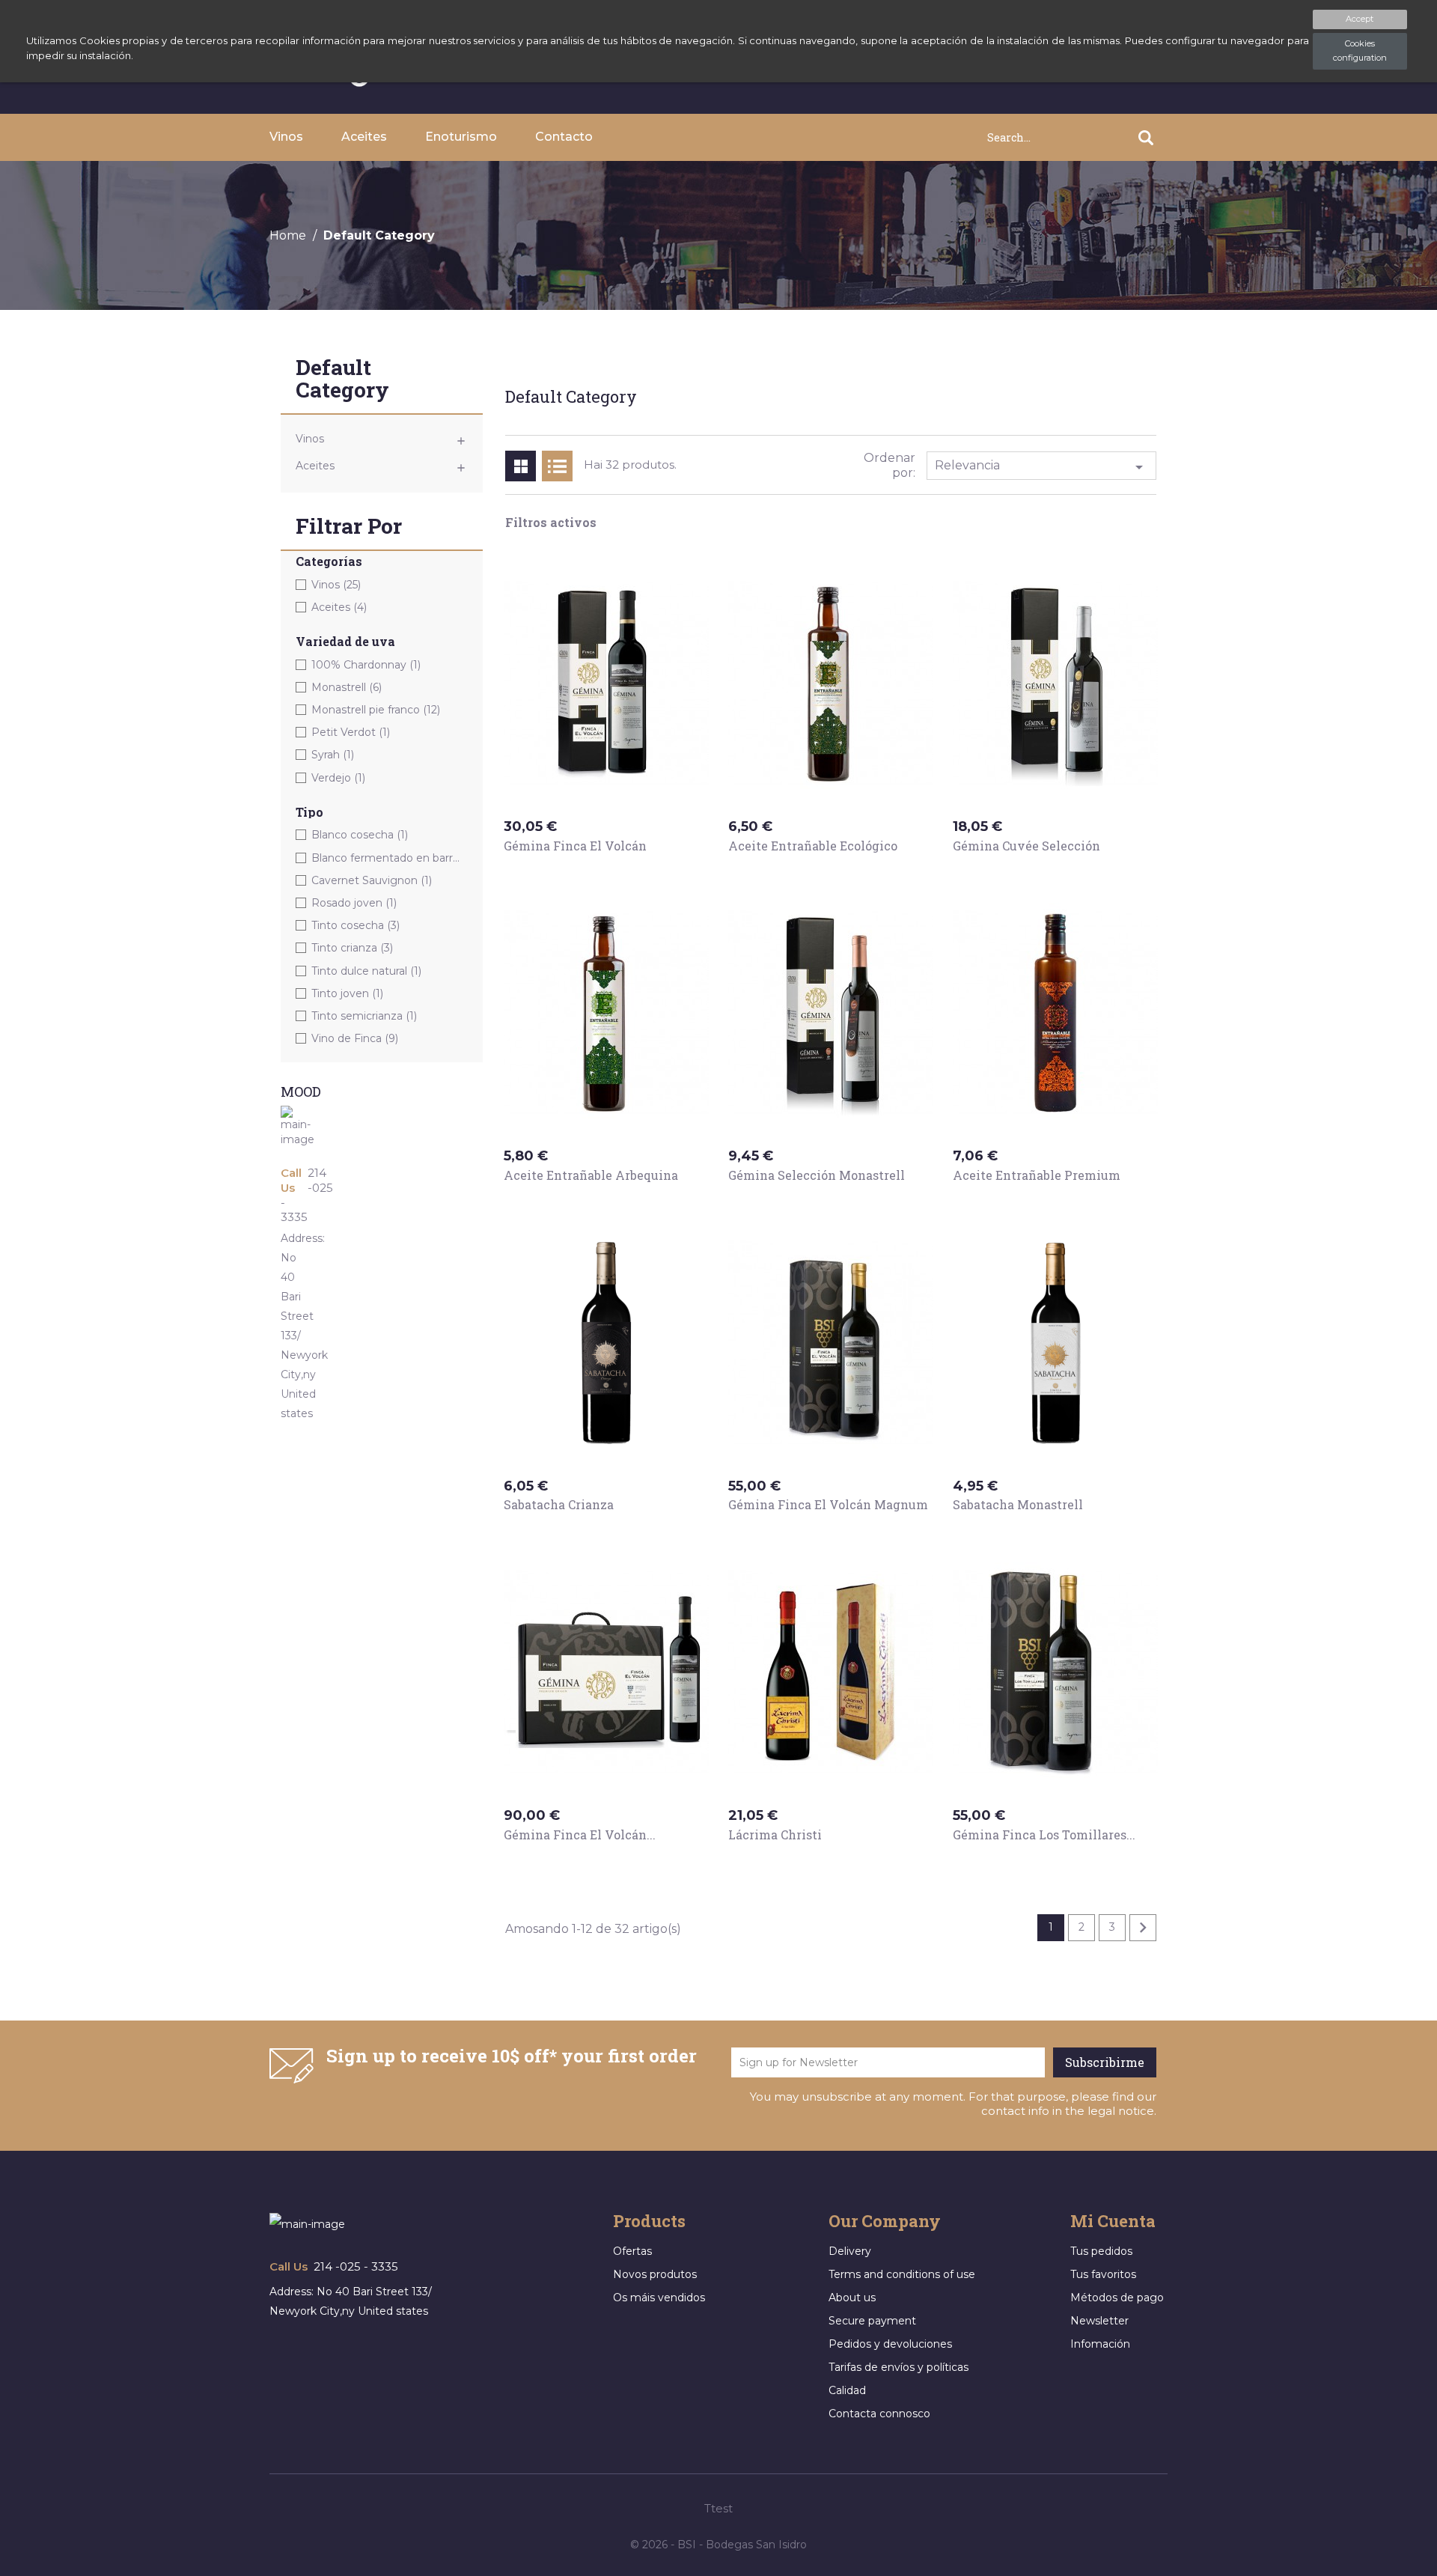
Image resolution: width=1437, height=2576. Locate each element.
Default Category (342, 380)
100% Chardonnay (366, 665)
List (557, 466)
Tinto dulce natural (366, 971)
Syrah (333, 755)
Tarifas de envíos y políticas (898, 2367)
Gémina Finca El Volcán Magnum (828, 1504)
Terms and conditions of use (902, 2274)
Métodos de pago (1117, 2298)
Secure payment (872, 2321)
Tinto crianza (352, 948)
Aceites (364, 137)
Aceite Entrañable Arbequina (591, 1175)
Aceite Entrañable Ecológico (813, 846)
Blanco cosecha (360, 835)
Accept (1360, 19)
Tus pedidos (1101, 2251)
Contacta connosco (879, 2414)
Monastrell (347, 687)
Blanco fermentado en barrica (386, 858)
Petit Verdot (351, 732)
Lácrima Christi (775, 1834)
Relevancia (1042, 467)
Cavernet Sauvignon (372, 880)
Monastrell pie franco (376, 710)
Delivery (850, 2251)
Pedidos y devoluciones (890, 2344)
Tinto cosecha (356, 925)
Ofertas (632, 2251)
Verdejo (338, 778)
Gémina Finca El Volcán (575, 846)
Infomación (1100, 2344)
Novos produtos (655, 2274)
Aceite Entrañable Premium (1037, 1175)
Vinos (286, 137)
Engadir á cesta (567, 874)
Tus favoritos (1103, 2274)
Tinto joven (347, 993)
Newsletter (1099, 2321)
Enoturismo (461, 137)
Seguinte (1143, 1928)
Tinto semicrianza (364, 1016)
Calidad (847, 2390)
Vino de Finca (355, 1038)
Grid (521, 466)
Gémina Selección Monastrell (817, 1175)
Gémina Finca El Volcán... (580, 1834)
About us (852, 2298)
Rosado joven (354, 903)
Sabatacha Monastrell (1018, 1504)
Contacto (564, 137)
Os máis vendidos (659, 2298)
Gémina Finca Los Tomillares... (1044, 1834)
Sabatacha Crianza (559, 1504)
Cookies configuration (1360, 51)
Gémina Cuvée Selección (1026, 846)
